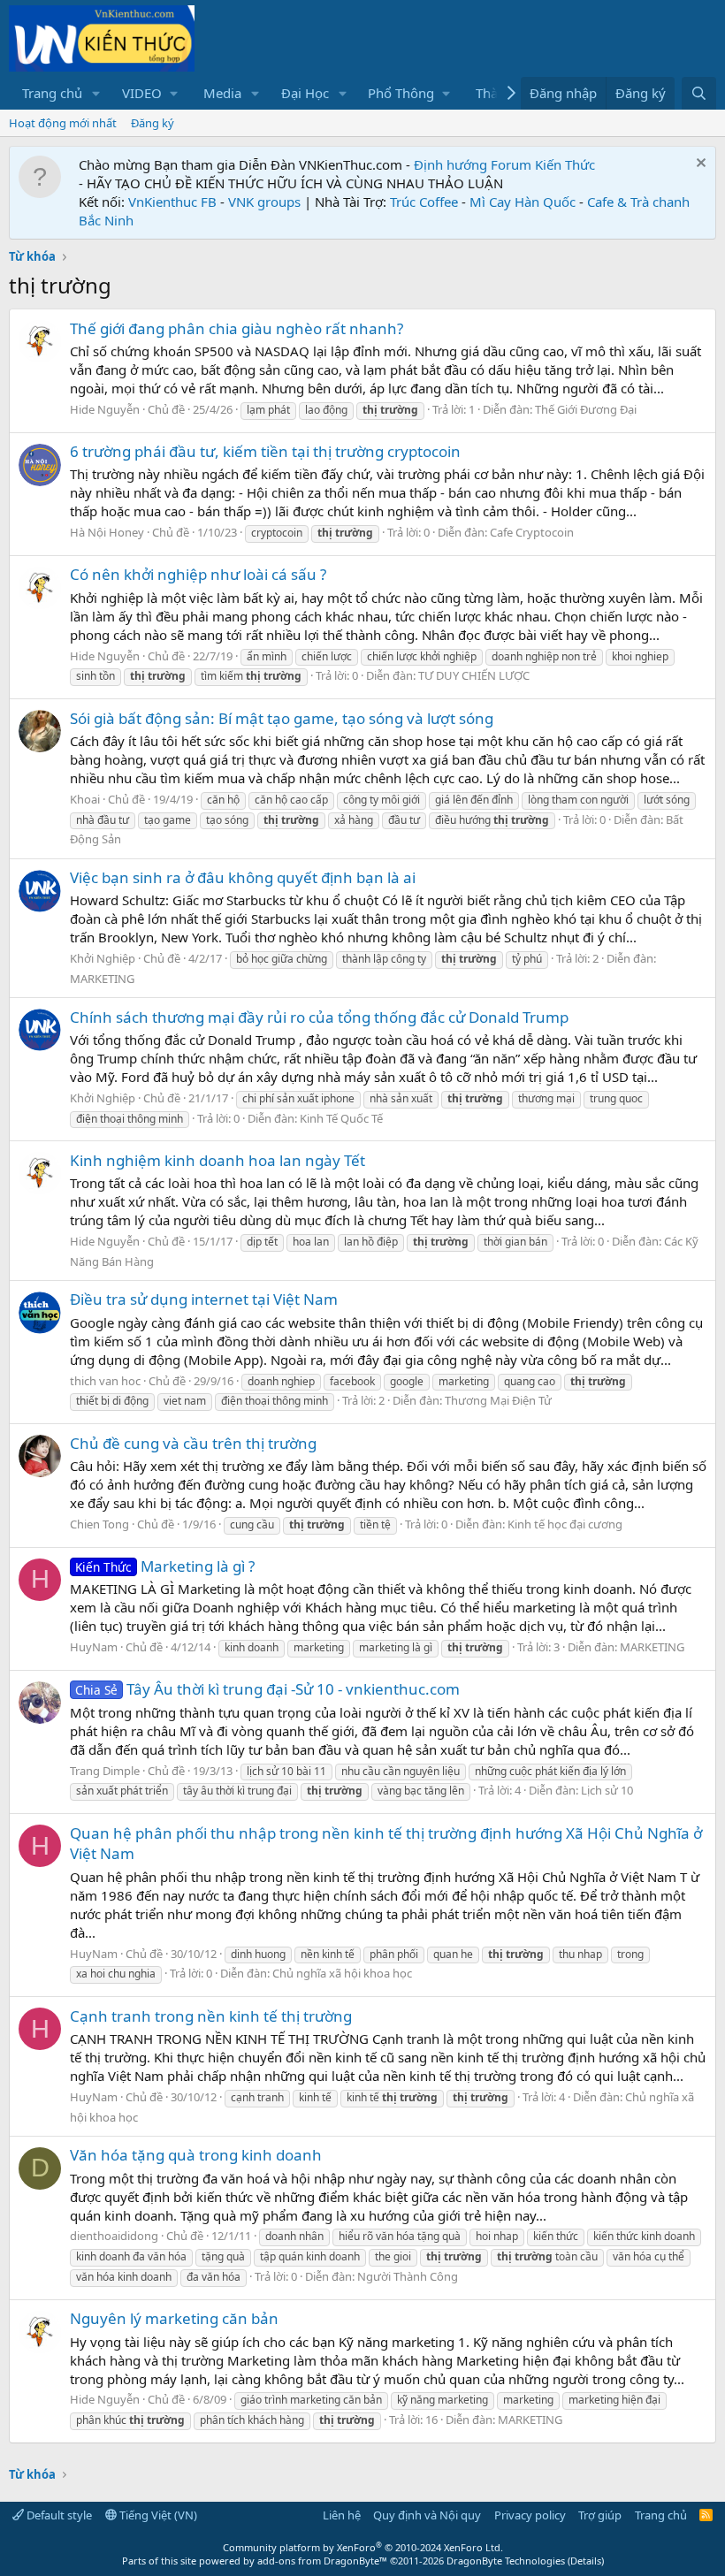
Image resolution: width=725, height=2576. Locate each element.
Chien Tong (99, 1524)
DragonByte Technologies (506, 2561)
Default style (58, 2515)
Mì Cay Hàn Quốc (523, 202)
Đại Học (305, 93)
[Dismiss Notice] (699, 165)
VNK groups (264, 202)
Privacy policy (530, 2515)
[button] (96, 93)
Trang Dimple (105, 1771)
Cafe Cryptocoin (532, 532)
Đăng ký (153, 123)
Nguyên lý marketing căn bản (174, 2318)
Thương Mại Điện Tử (498, 1400)
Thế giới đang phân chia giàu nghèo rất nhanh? (237, 328)
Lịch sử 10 (607, 1790)
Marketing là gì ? (165, 1566)
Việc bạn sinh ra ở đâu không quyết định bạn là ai (243, 877)
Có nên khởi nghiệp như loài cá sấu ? (198, 574)
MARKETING (102, 979)
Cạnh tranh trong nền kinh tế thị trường (211, 2016)
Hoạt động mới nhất (63, 123)
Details (586, 2561)
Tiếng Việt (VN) (157, 2515)
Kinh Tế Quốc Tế (341, 1118)
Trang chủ (52, 93)
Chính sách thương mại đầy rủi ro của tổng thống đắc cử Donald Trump (319, 1017)
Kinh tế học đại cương (565, 1524)
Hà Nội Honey (107, 532)
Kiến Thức (565, 164)
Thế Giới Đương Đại (586, 409)
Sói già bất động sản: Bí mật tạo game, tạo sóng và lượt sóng (282, 718)
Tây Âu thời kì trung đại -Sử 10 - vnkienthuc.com (267, 1689)
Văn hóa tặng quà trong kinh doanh (196, 2155)
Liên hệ (342, 2515)
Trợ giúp (600, 2515)
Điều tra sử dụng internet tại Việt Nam (204, 1299)
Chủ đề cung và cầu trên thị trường (193, 1443)
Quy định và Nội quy (427, 2515)
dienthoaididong (114, 2236)
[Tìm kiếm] (699, 93)
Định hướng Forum (473, 164)
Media (222, 93)
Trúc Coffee (424, 202)
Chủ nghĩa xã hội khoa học (342, 1973)
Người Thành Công (408, 2276)
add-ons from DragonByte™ (322, 2561)
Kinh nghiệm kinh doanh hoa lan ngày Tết (217, 1160)
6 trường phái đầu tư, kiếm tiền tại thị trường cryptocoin (265, 451)
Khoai (85, 799)
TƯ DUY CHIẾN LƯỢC (474, 675)
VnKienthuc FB (172, 202)
